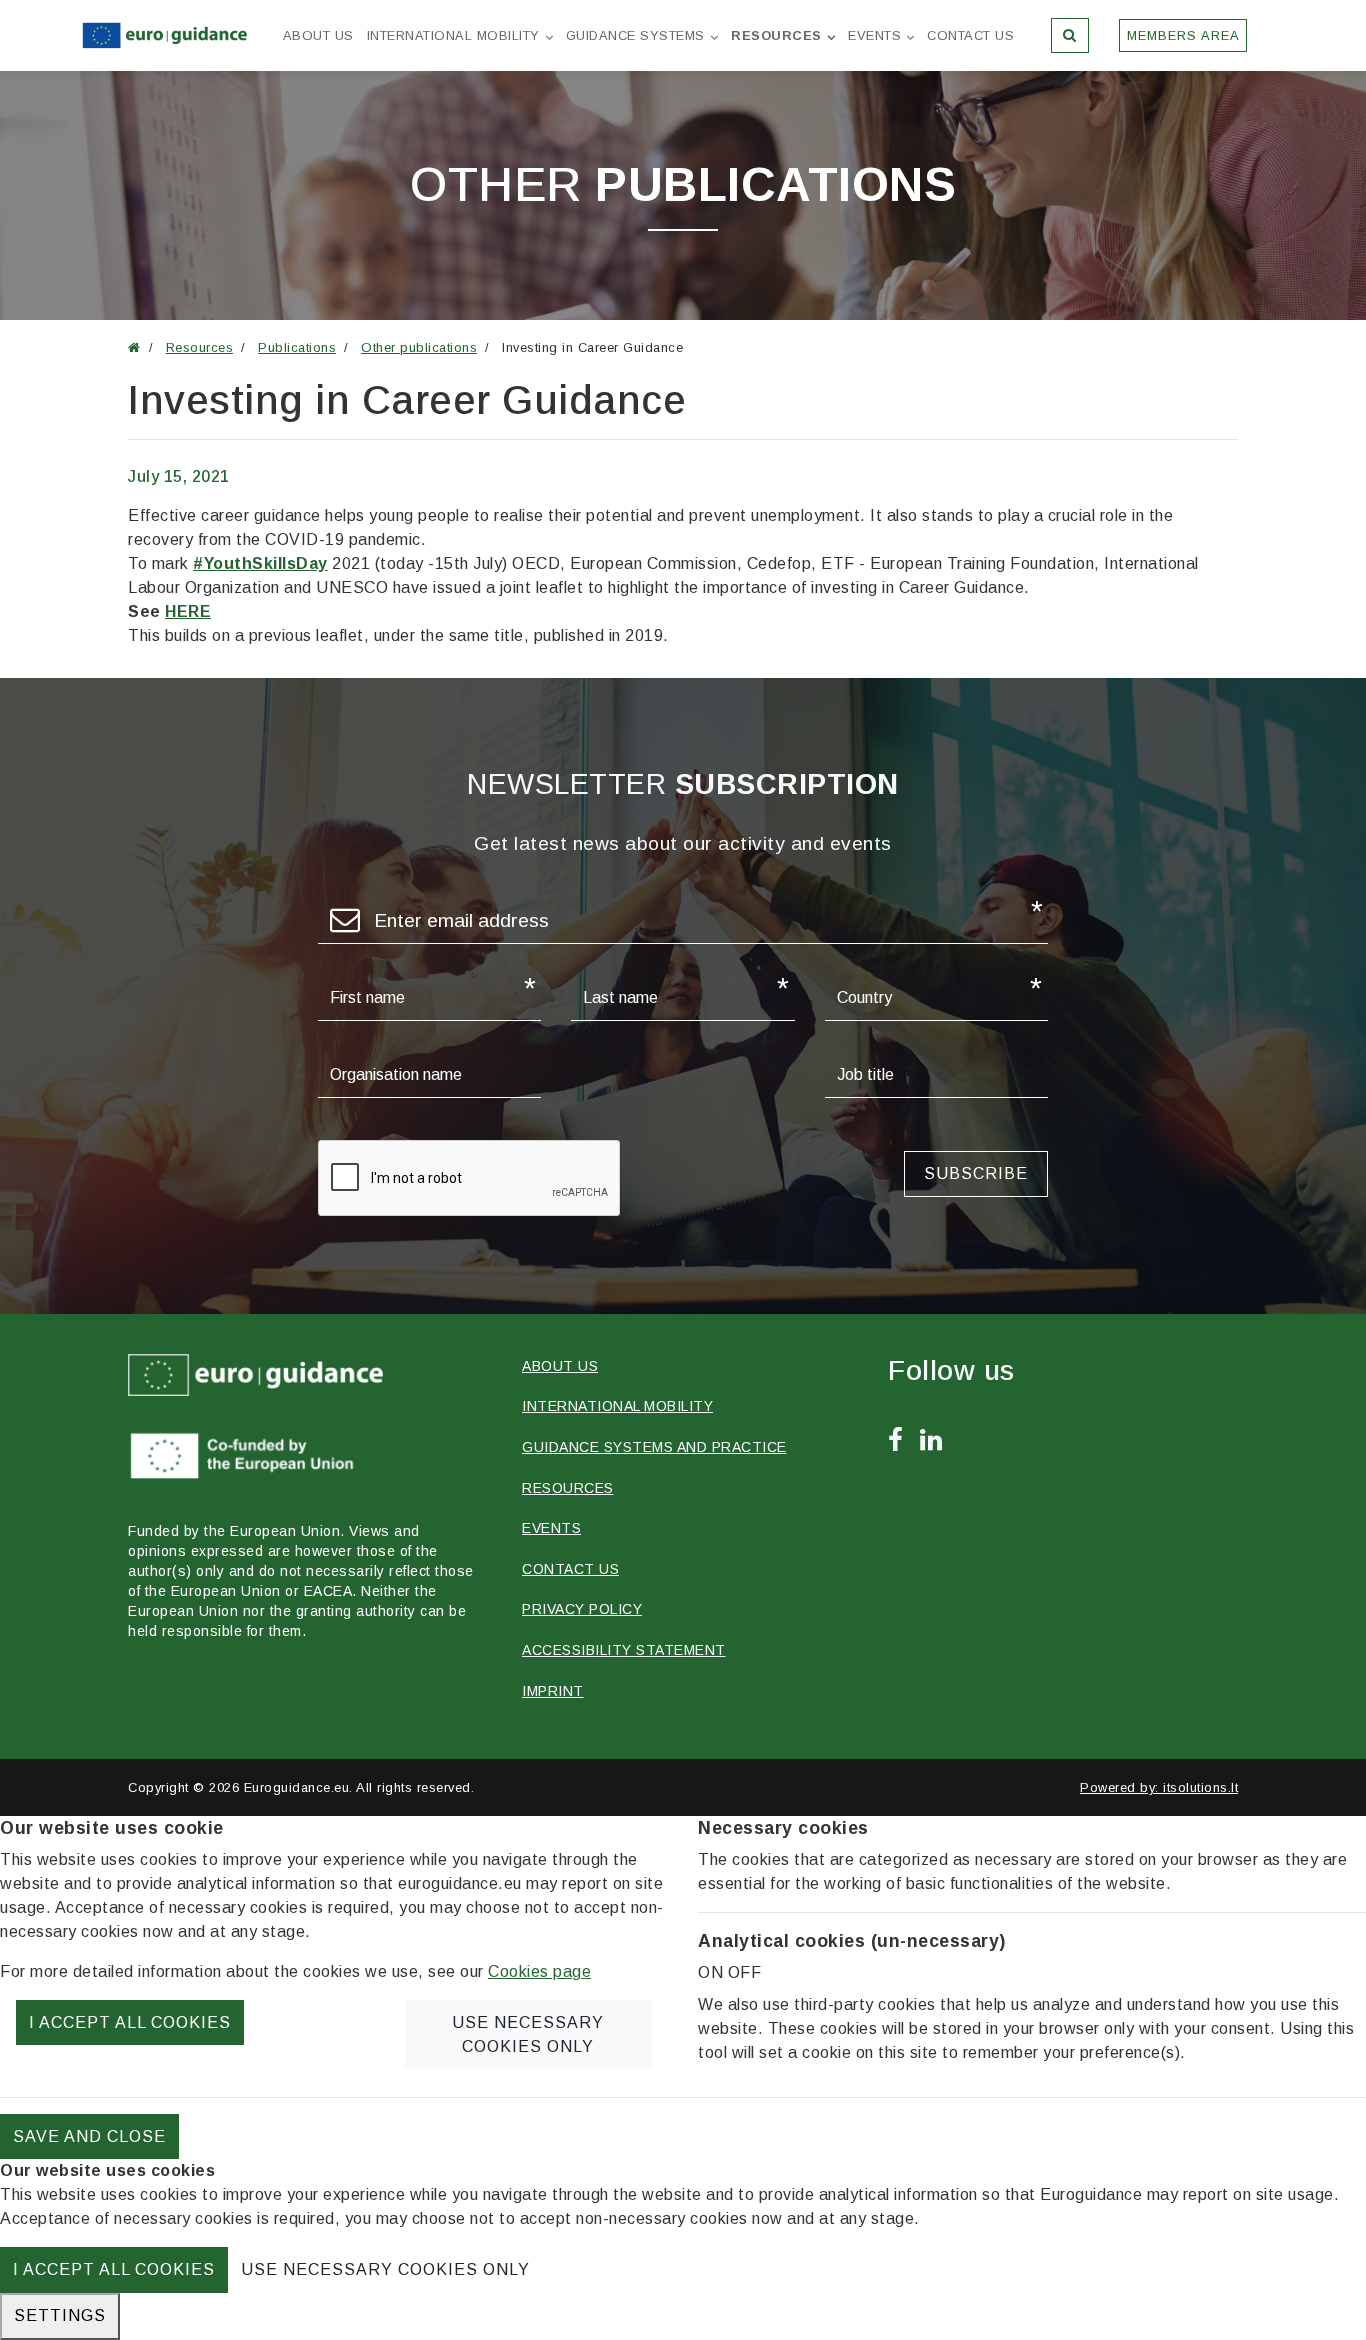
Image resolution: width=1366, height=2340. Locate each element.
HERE (188, 611)
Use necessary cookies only (528, 2034)
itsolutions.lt (1200, 1787)
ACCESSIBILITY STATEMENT (624, 1650)
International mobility (453, 35)
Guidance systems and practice (654, 1447)
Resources (776, 35)
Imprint (553, 1691)
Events (874, 35)
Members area (1183, 35)
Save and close (89, 2136)
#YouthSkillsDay (260, 563)
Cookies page (539, 1971)
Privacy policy (582, 1609)
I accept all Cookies (130, 2022)
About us (318, 35)
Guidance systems (635, 35)
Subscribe (976, 1173)
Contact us (970, 35)
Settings (60, 2315)
